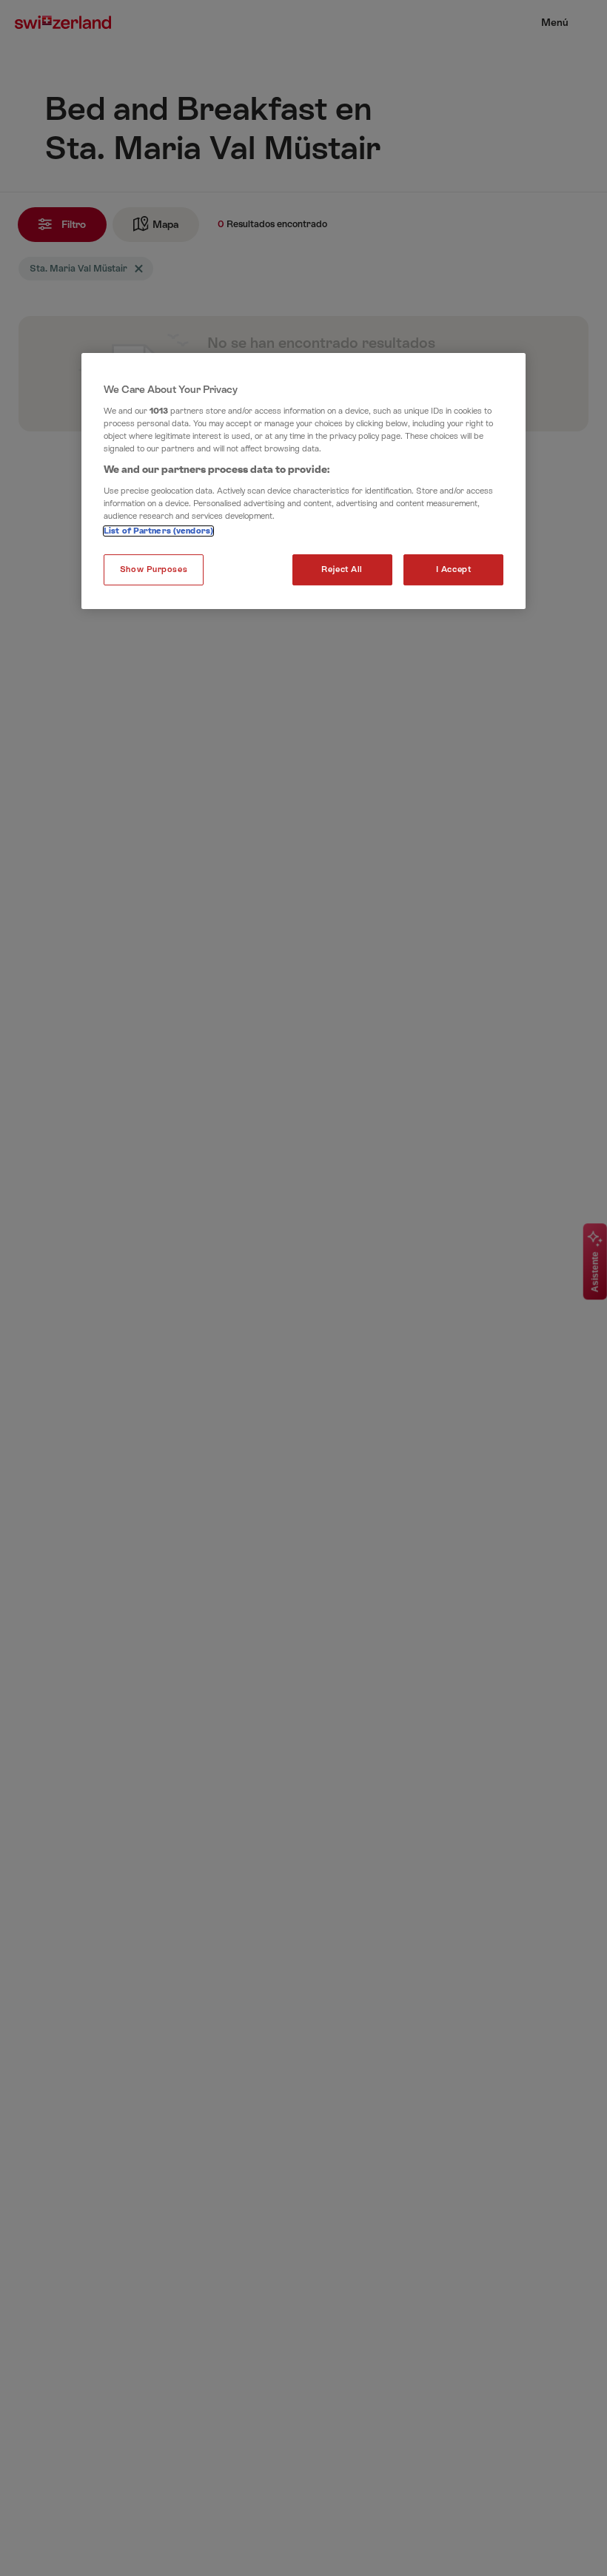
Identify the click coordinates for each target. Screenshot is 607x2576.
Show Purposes (154, 569)
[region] (303, 481)
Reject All (342, 569)
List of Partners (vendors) (158, 531)
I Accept (454, 569)
